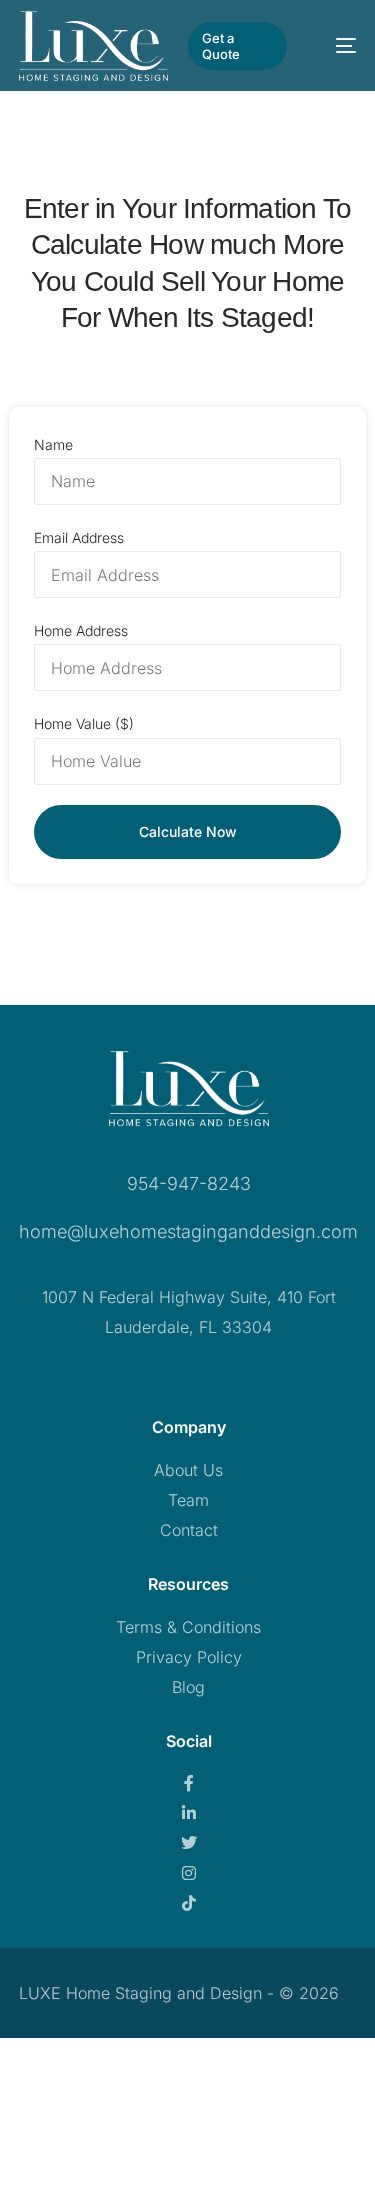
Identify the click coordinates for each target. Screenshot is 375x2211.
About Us (188, 1470)
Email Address (79, 537)
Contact (189, 1530)
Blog (188, 1687)
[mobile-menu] (331, 46)
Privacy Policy (189, 1657)
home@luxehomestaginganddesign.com (188, 1231)
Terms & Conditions (188, 1627)
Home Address (81, 630)
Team (188, 1500)
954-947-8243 (189, 1183)
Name (53, 444)
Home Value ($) (84, 723)
